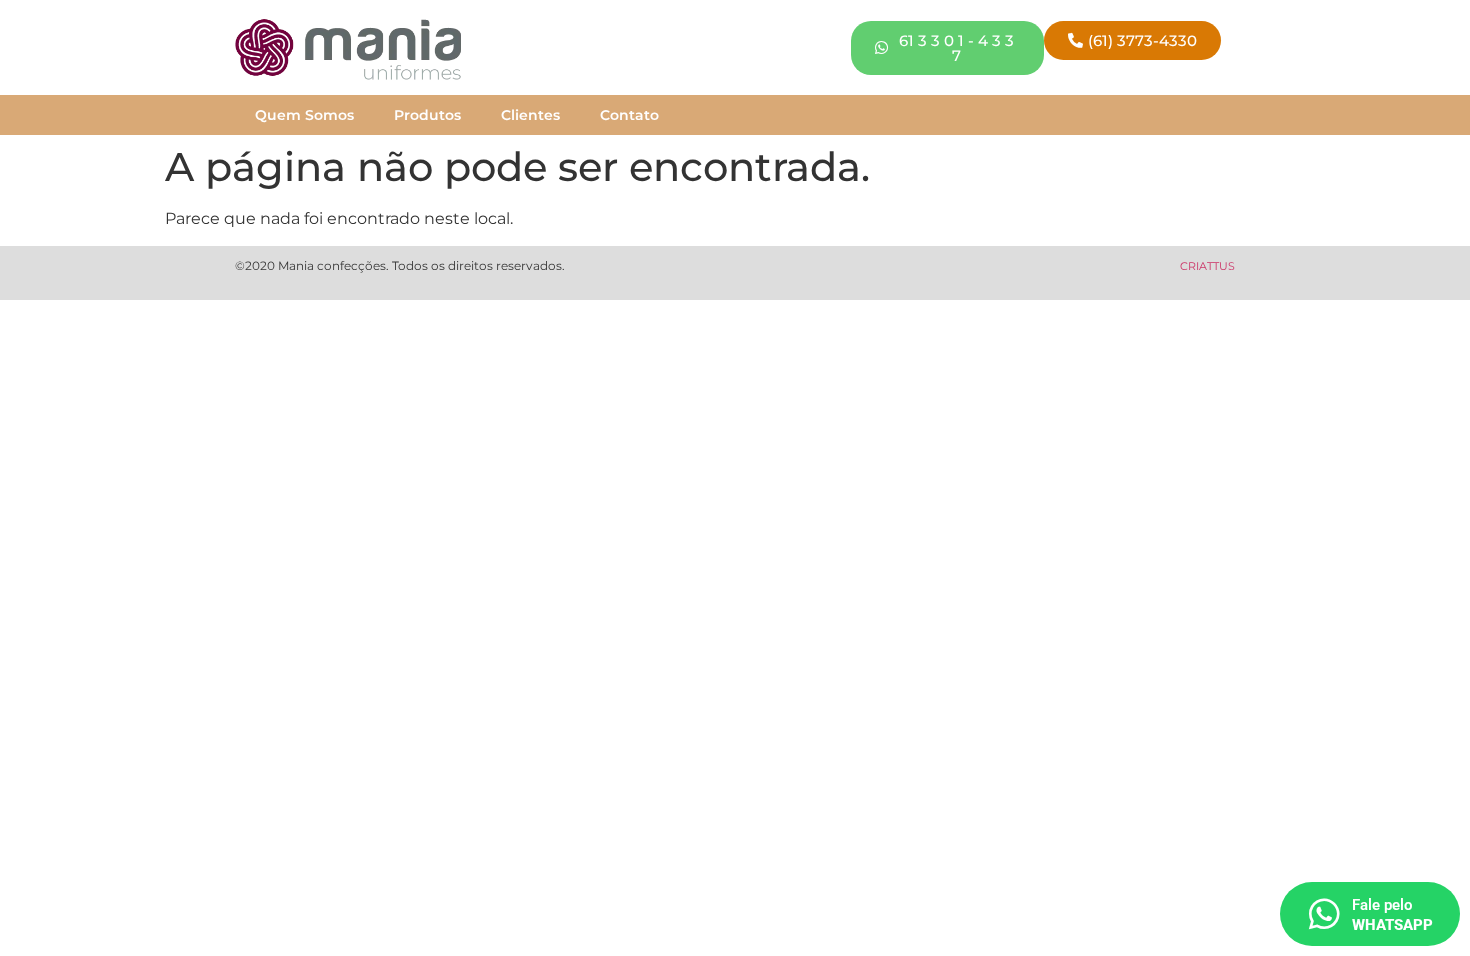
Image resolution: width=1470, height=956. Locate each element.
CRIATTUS (1207, 266)
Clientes (530, 115)
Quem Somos (304, 115)
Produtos (427, 115)
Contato (629, 115)
